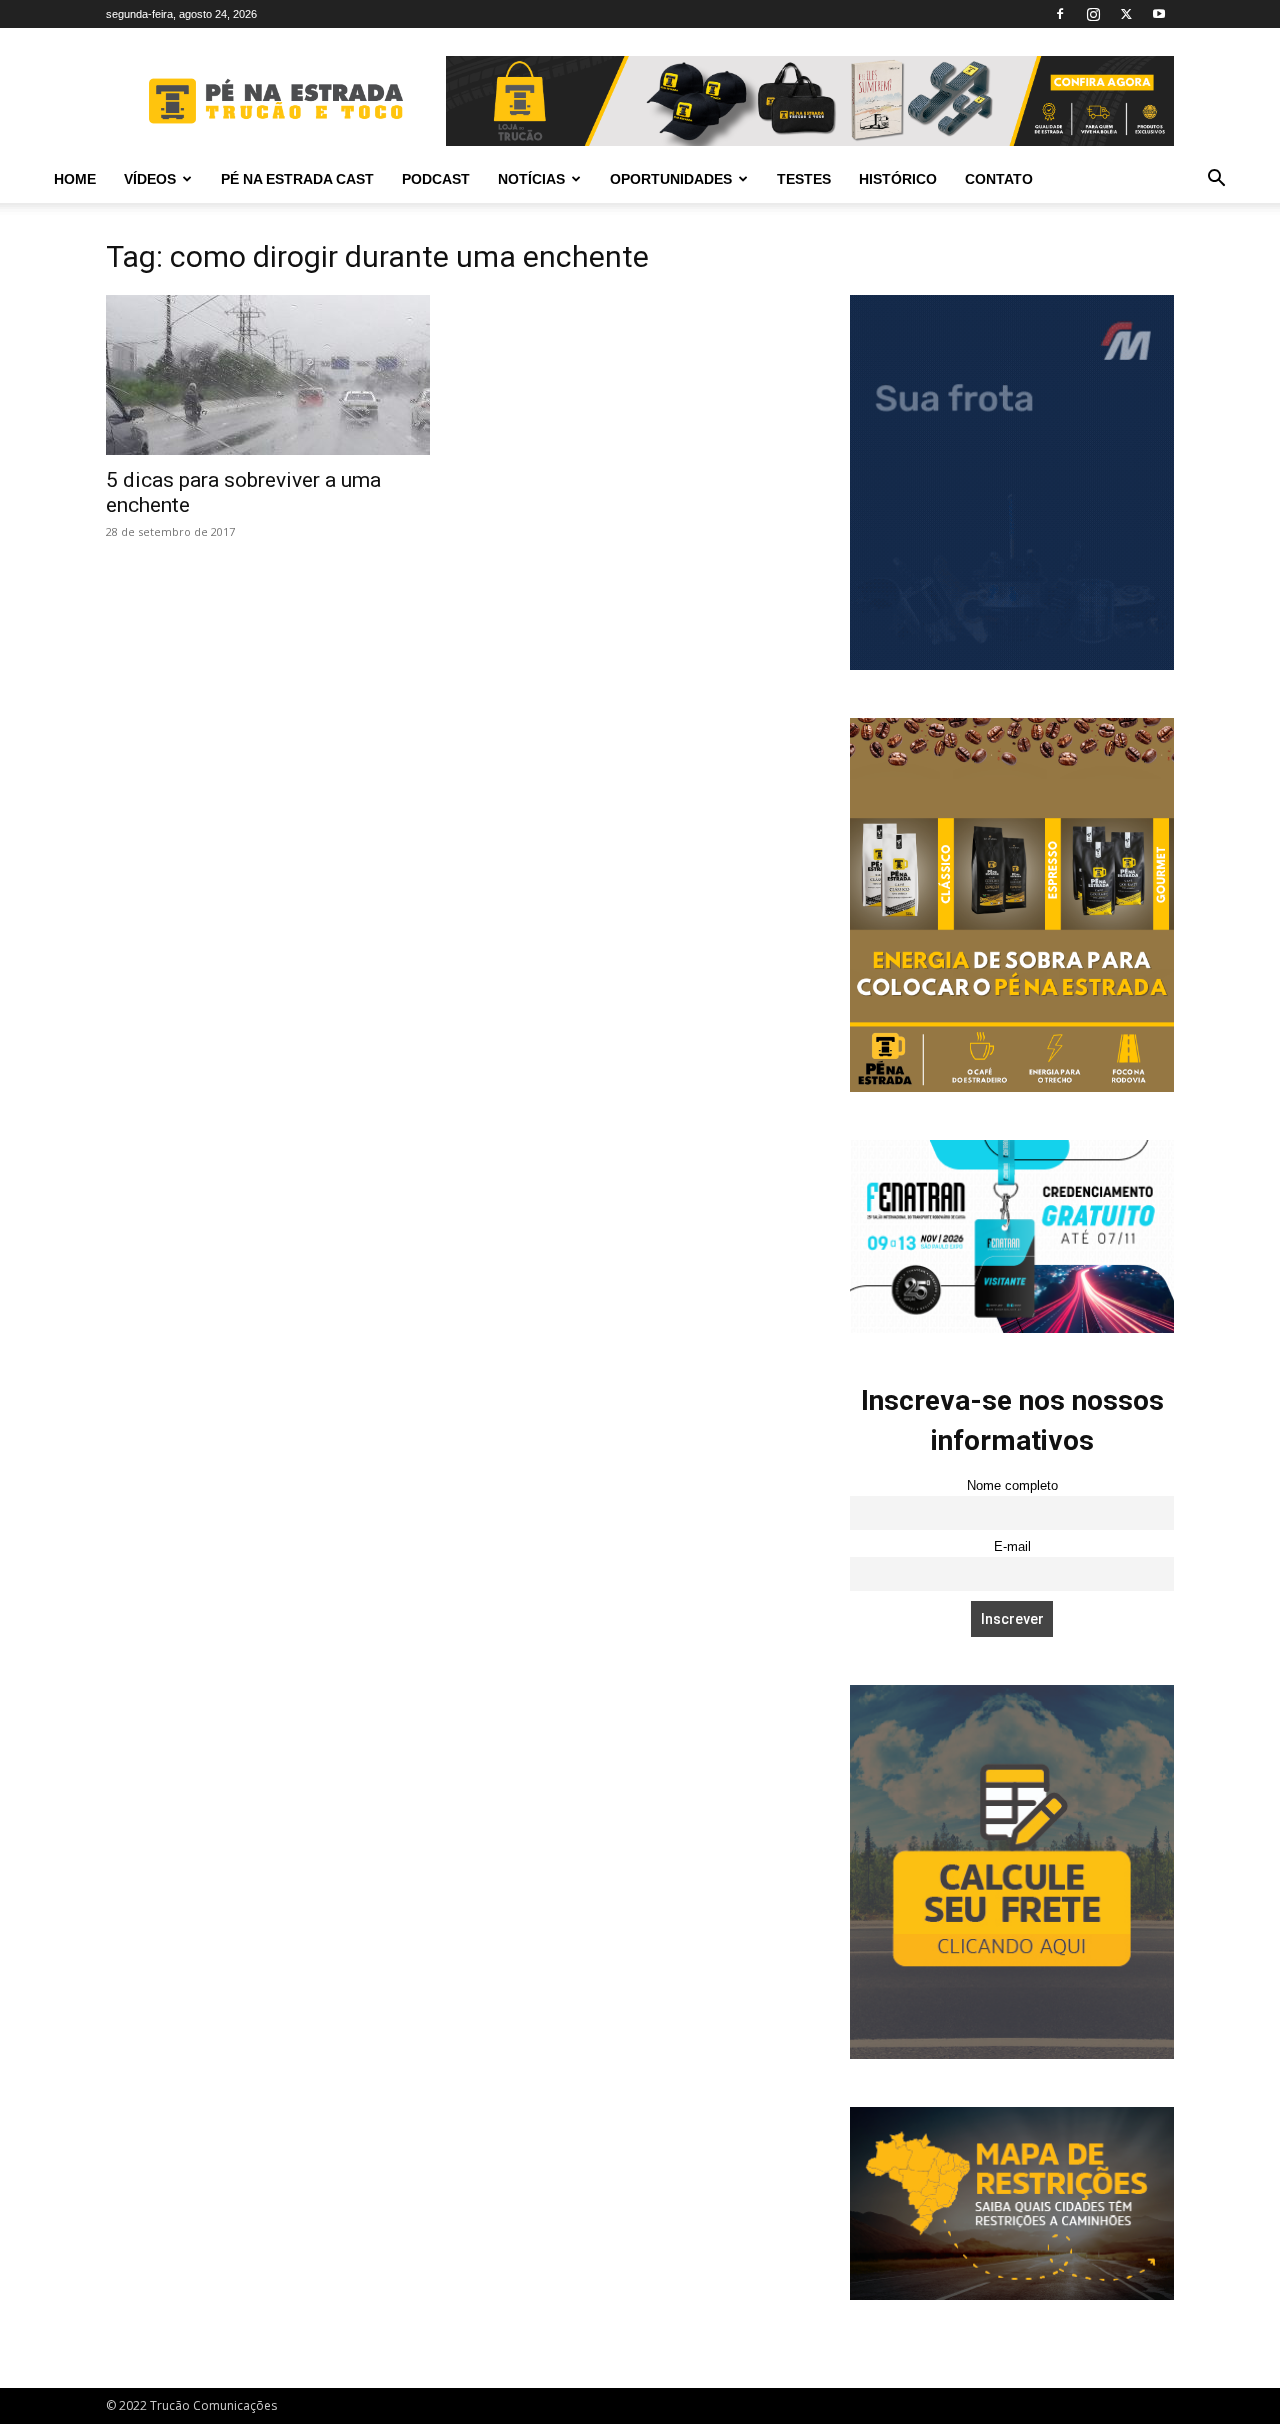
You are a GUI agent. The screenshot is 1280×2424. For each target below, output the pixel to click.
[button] (1216, 180)
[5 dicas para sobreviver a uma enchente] (268, 375)
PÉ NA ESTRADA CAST (297, 179)
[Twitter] (1126, 14)
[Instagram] (1093, 14)
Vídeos (150, 179)
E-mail (1012, 1547)
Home (75, 179)
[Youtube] (1159, 14)
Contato (999, 179)
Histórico (898, 179)
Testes (804, 179)
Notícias (531, 179)
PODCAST (436, 179)
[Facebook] (1060, 14)
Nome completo (1012, 1486)
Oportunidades (671, 179)
